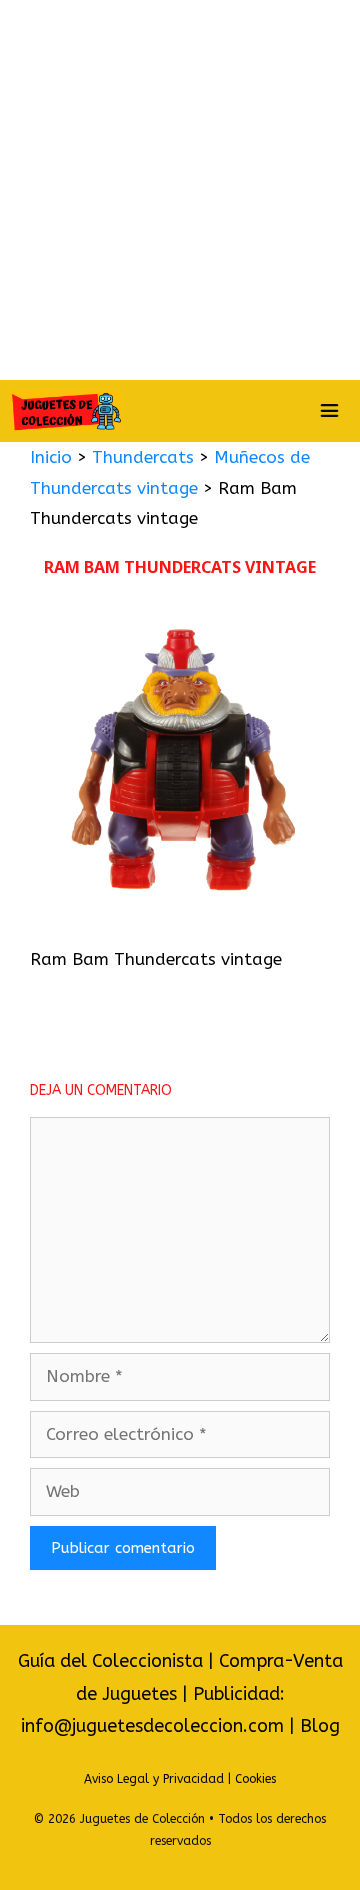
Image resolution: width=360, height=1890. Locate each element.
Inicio (51, 457)
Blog (320, 1726)
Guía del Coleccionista (110, 1661)
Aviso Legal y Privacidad (154, 1779)
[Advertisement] (180, 190)
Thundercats (143, 457)
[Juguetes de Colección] (66, 411)
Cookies (255, 1779)
